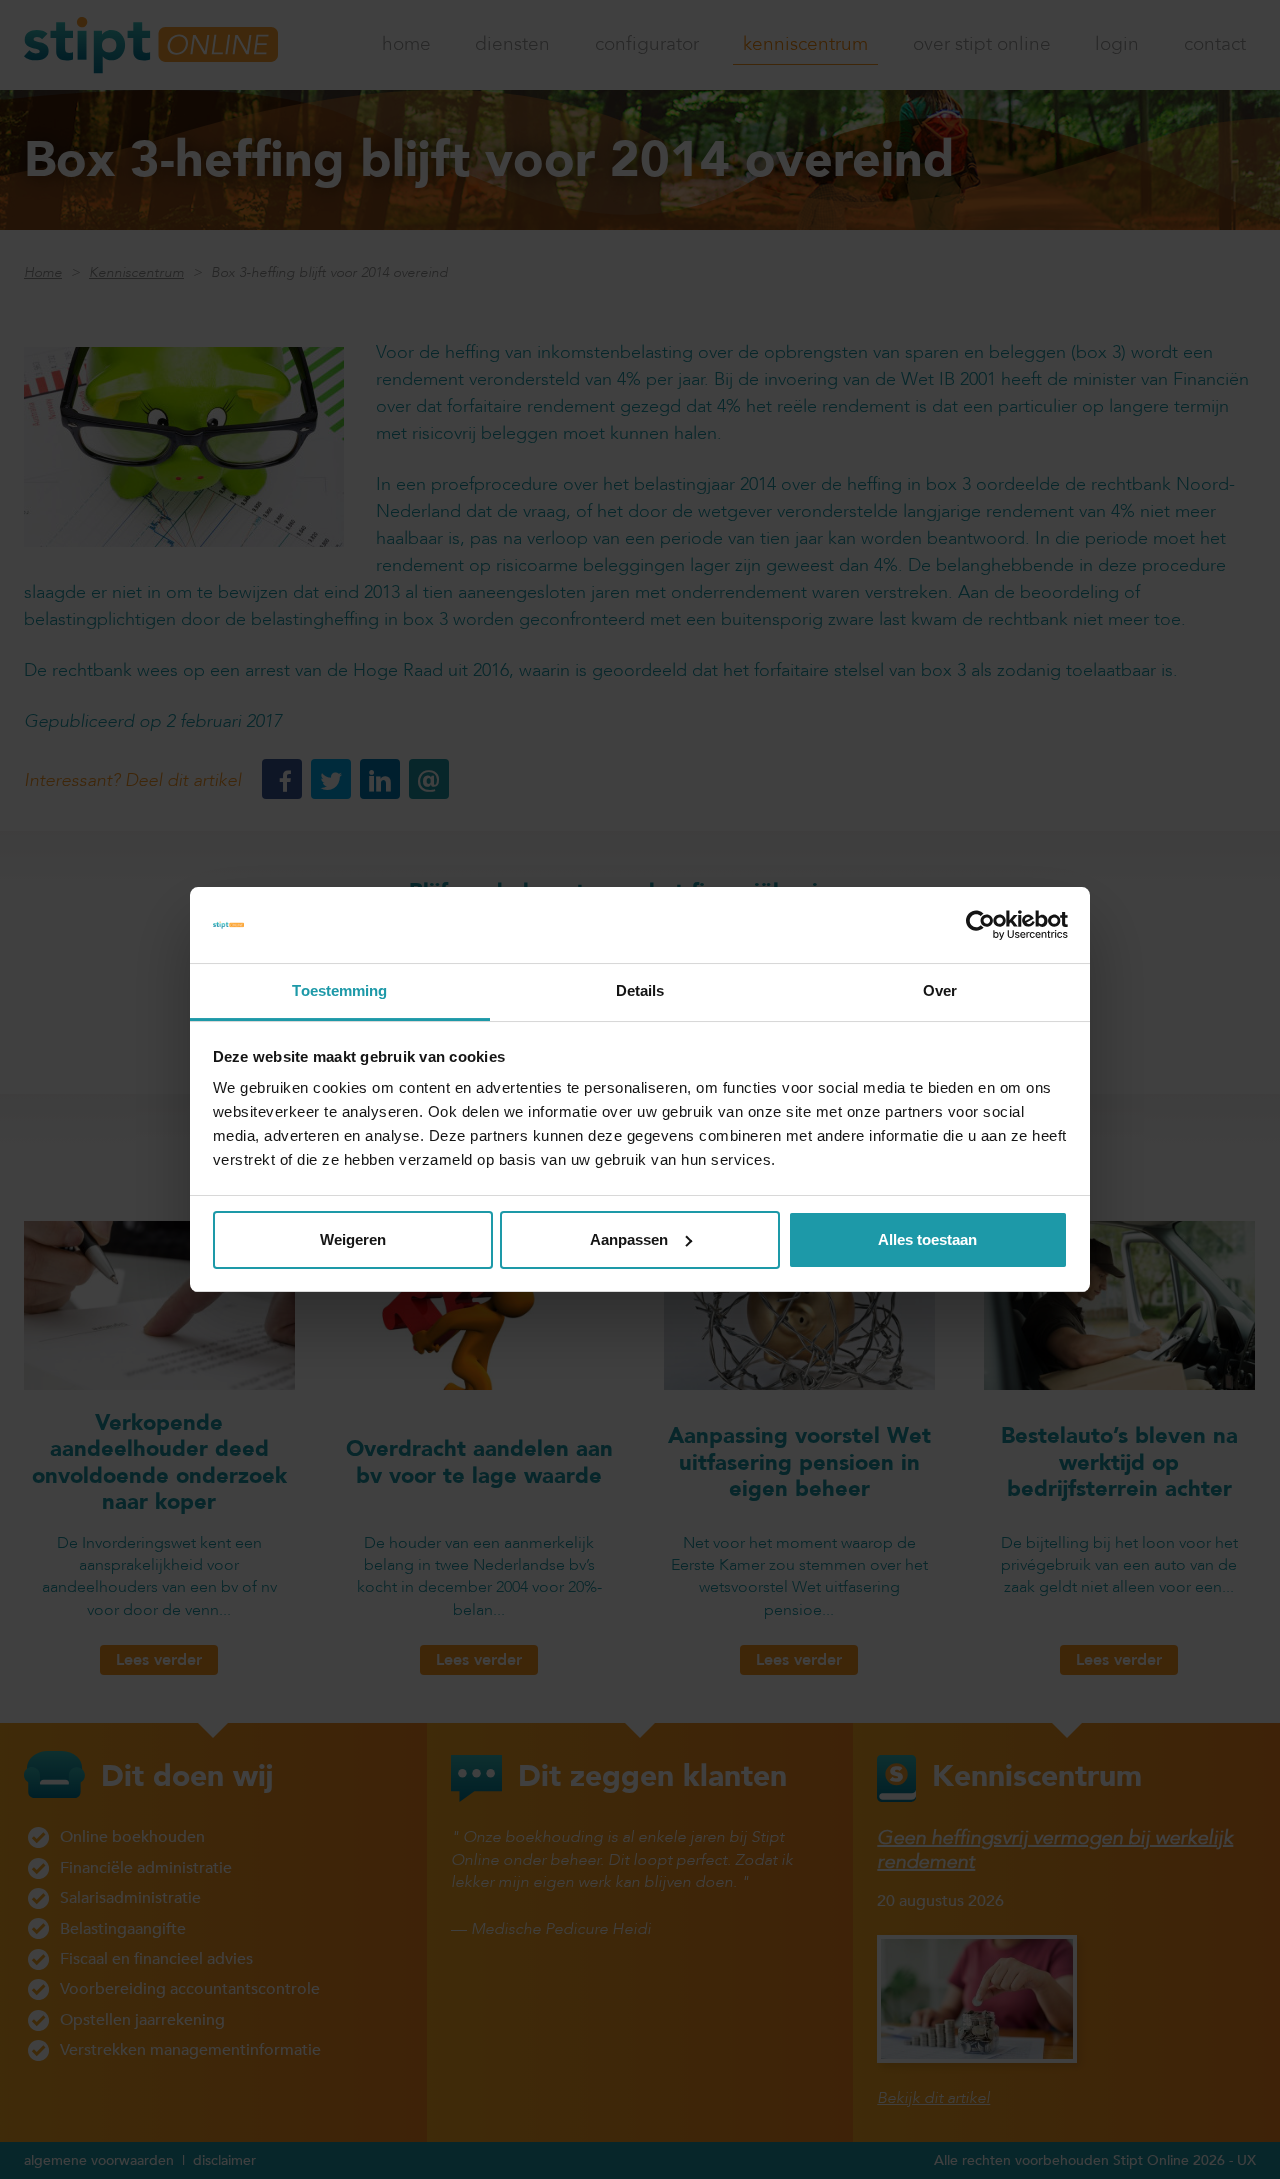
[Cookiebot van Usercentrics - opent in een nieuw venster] (980, 925)
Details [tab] (640, 990)
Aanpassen (629, 1239)
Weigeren (353, 1239)
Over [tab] (940, 990)
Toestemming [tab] (339, 990)
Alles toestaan (927, 1239)
